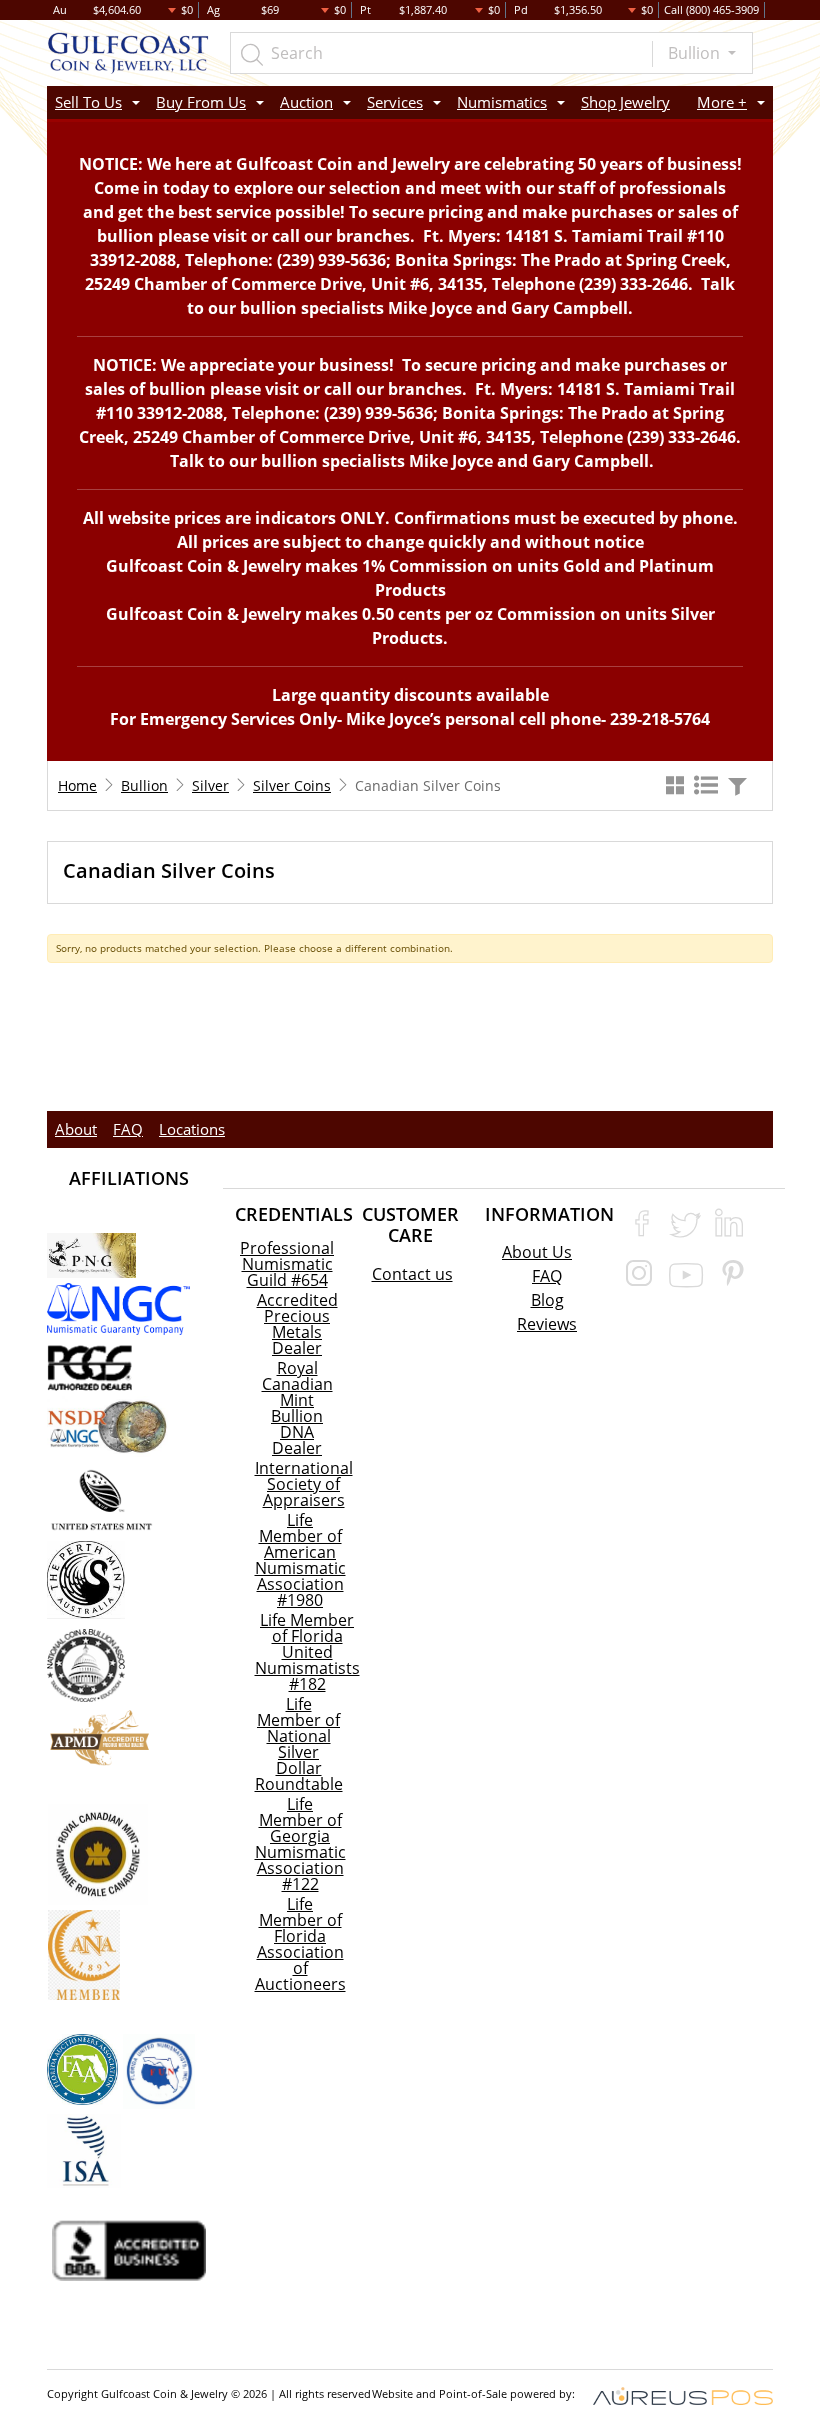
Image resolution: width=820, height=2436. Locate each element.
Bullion (696, 53)
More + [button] (722, 102)
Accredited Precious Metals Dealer (297, 1324)
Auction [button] (306, 102)
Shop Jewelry (625, 102)
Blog (547, 1300)
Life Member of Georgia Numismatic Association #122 (300, 1844)
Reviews (547, 1324)
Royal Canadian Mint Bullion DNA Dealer (297, 1408)
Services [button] (395, 102)
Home (77, 785)
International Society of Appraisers (304, 1484)
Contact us (412, 1274)
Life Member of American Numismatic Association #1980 (300, 1560)
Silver (210, 785)
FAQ (128, 1129)
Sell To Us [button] (88, 102)
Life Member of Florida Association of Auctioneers (300, 1944)
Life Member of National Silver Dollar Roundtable (299, 1744)
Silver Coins (292, 785)
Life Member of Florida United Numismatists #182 (307, 1652)
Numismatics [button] (502, 102)
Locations (192, 1129)
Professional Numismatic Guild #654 (287, 1264)
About (76, 1129)
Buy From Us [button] (201, 102)
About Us (537, 1252)
